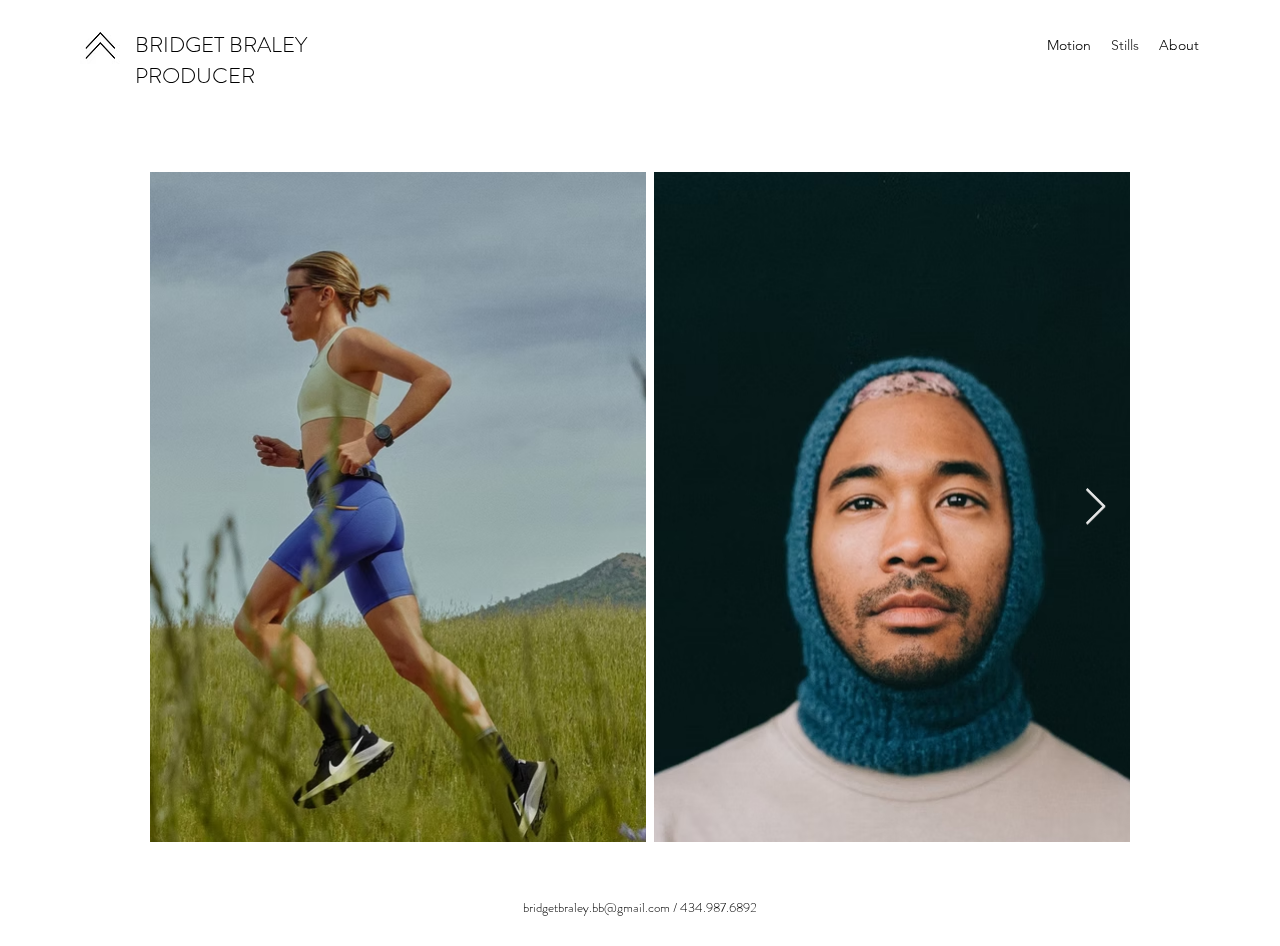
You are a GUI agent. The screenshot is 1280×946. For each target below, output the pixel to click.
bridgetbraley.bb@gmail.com (596, 907)
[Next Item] (1095, 507)
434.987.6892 (718, 907)
